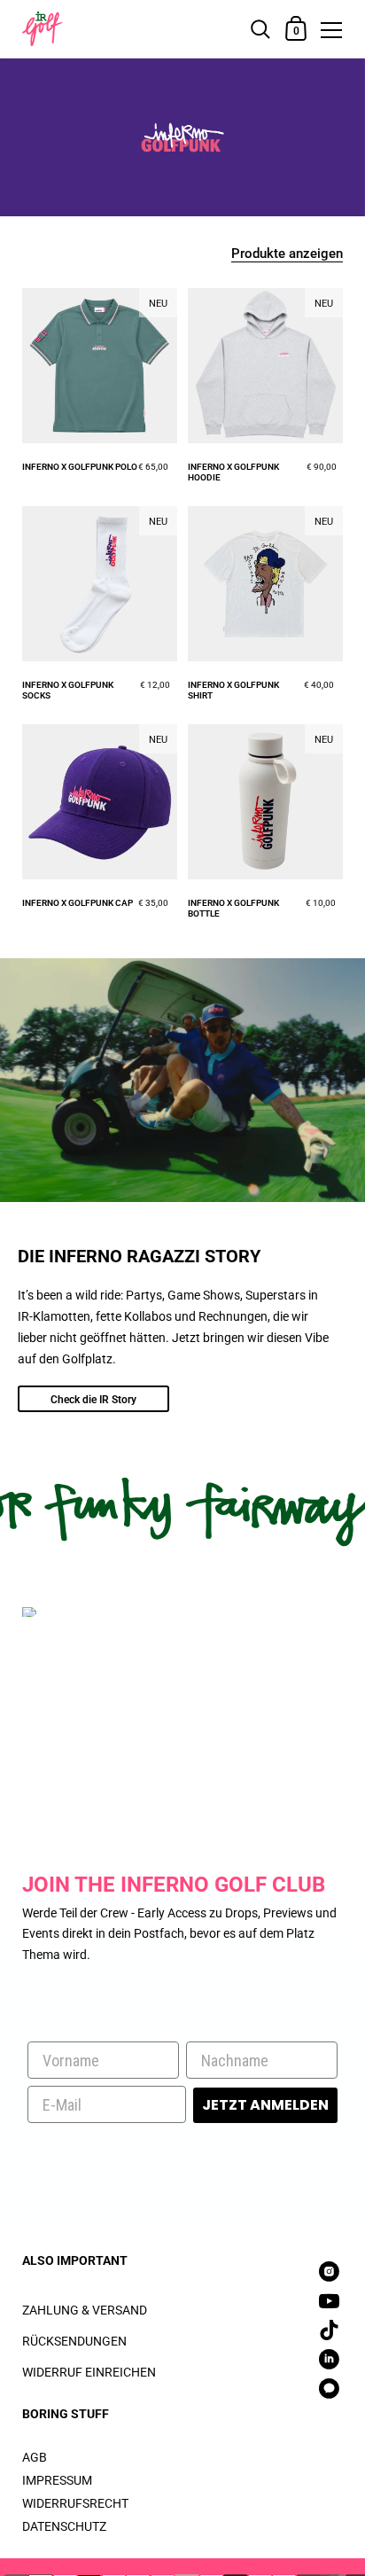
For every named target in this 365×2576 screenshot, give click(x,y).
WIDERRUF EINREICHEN (89, 2372)
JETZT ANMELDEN (265, 2105)
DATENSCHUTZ (64, 2526)
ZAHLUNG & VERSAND (85, 2310)
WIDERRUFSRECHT (75, 2503)
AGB (35, 2457)
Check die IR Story (93, 1400)
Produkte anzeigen (287, 254)
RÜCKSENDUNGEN (74, 2341)
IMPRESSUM (57, 2480)
